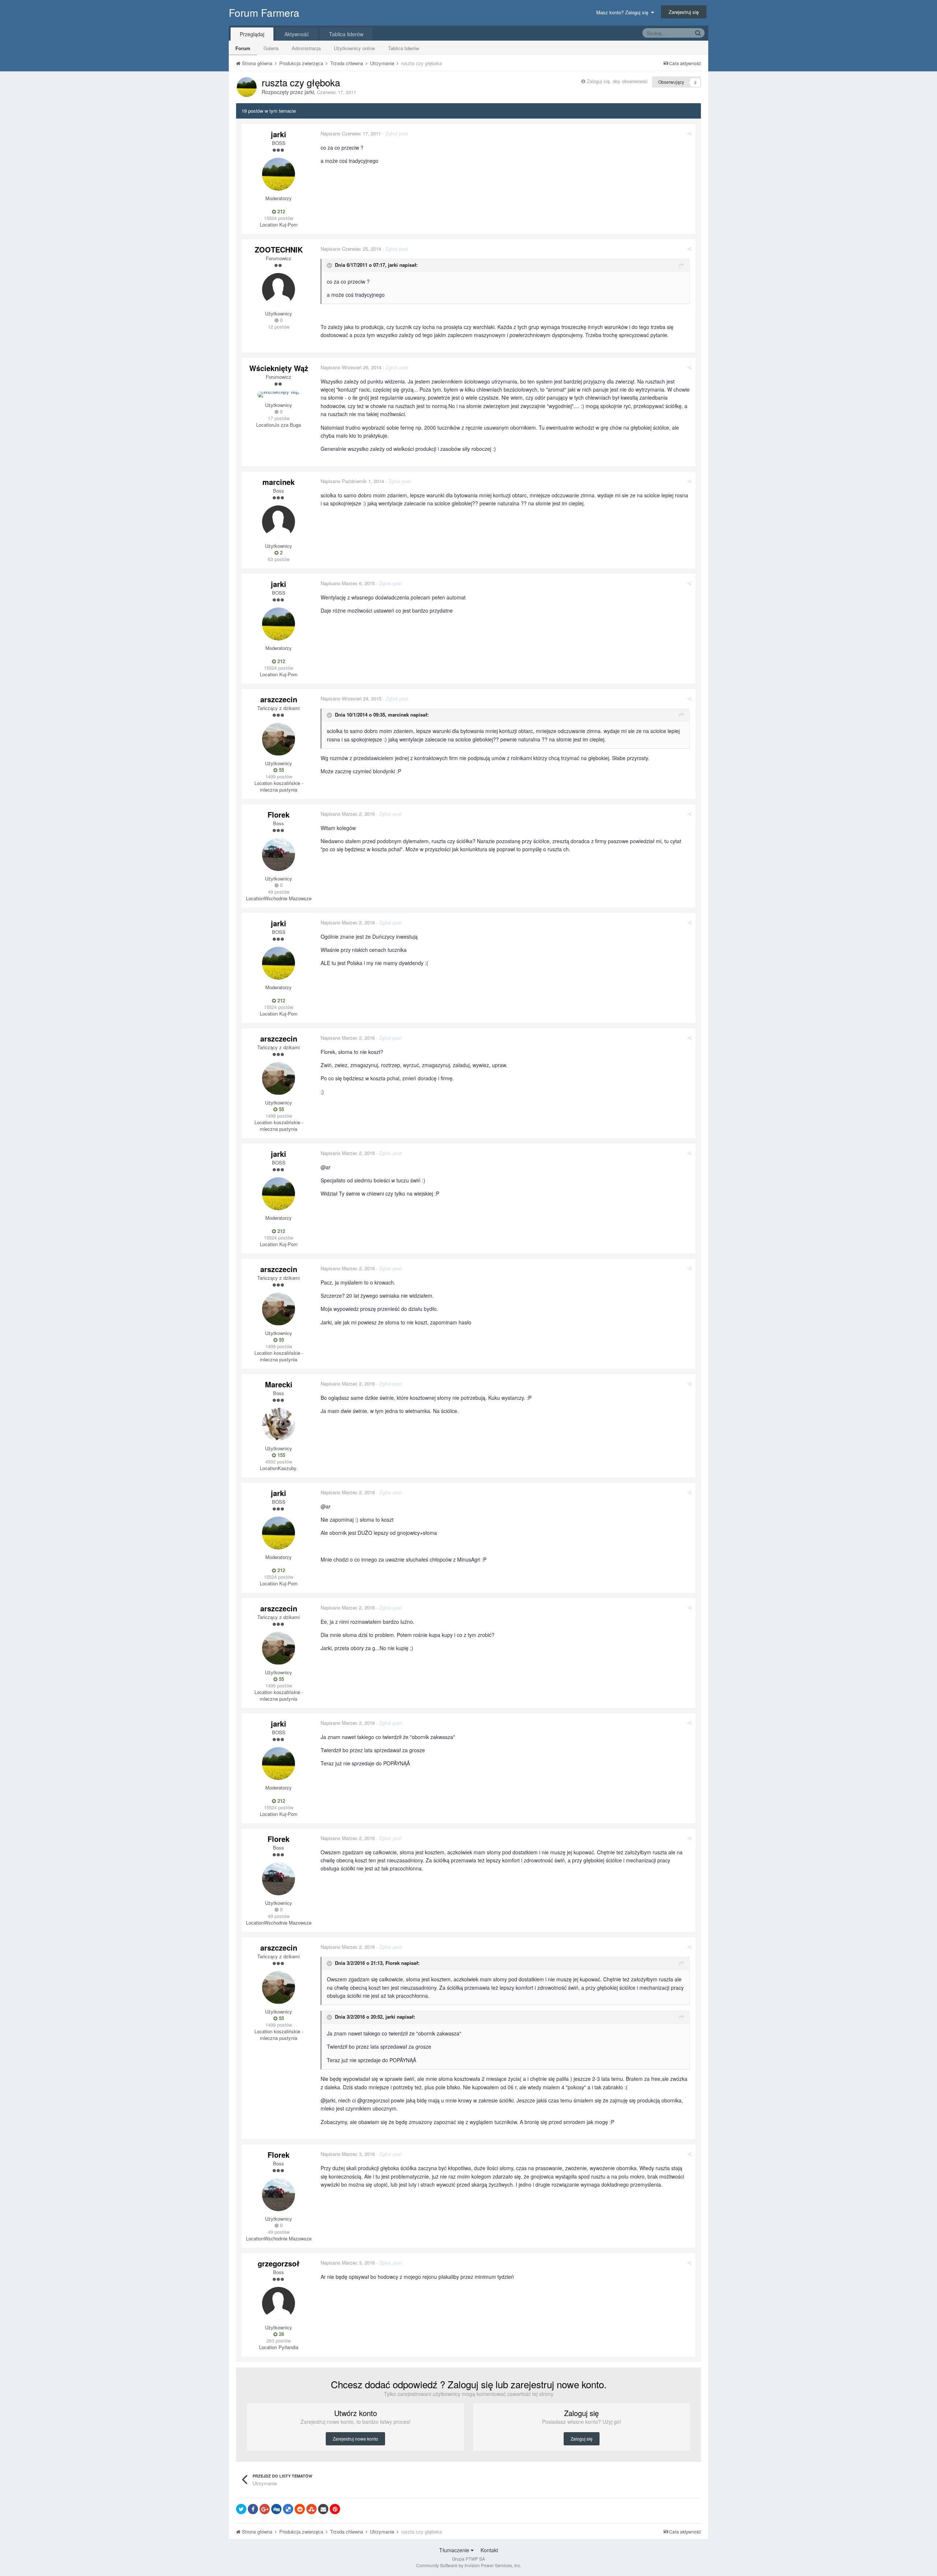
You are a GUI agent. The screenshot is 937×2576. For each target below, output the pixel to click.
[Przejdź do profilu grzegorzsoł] (279, 2303)
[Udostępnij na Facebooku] (253, 2509)
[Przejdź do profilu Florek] (279, 855)
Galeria (271, 48)
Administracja (306, 48)
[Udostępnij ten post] (689, 133)
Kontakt (489, 2550)
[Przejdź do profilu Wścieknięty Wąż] (279, 395)
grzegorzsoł (279, 2263)
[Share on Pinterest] (335, 2509)
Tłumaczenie (455, 2550)
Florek (279, 814)
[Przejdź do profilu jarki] (247, 87)
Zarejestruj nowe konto (355, 2439)
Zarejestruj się (684, 12)
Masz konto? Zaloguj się (624, 12)
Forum (243, 48)
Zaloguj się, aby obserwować (617, 81)
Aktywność (297, 34)
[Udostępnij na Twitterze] (241, 2509)
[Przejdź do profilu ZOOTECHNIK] (279, 289)
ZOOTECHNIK (279, 249)
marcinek (279, 482)
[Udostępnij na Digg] (276, 2509)
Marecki (279, 1384)
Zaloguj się (582, 2439)
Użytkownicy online (354, 48)
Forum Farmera (264, 12)
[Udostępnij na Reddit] (300, 2509)
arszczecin (279, 699)
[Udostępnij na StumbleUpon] (311, 2509)
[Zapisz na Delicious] (288, 2509)
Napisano (351, 133)
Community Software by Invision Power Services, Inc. (469, 2565)
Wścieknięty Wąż (279, 368)
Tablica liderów (404, 48)
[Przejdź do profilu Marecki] (279, 1424)
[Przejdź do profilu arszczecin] (279, 739)
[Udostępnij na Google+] (265, 2509)
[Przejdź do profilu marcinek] (279, 522)
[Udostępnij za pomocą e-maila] (323, 2509)
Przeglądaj (252, 34)
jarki (309, 92)
